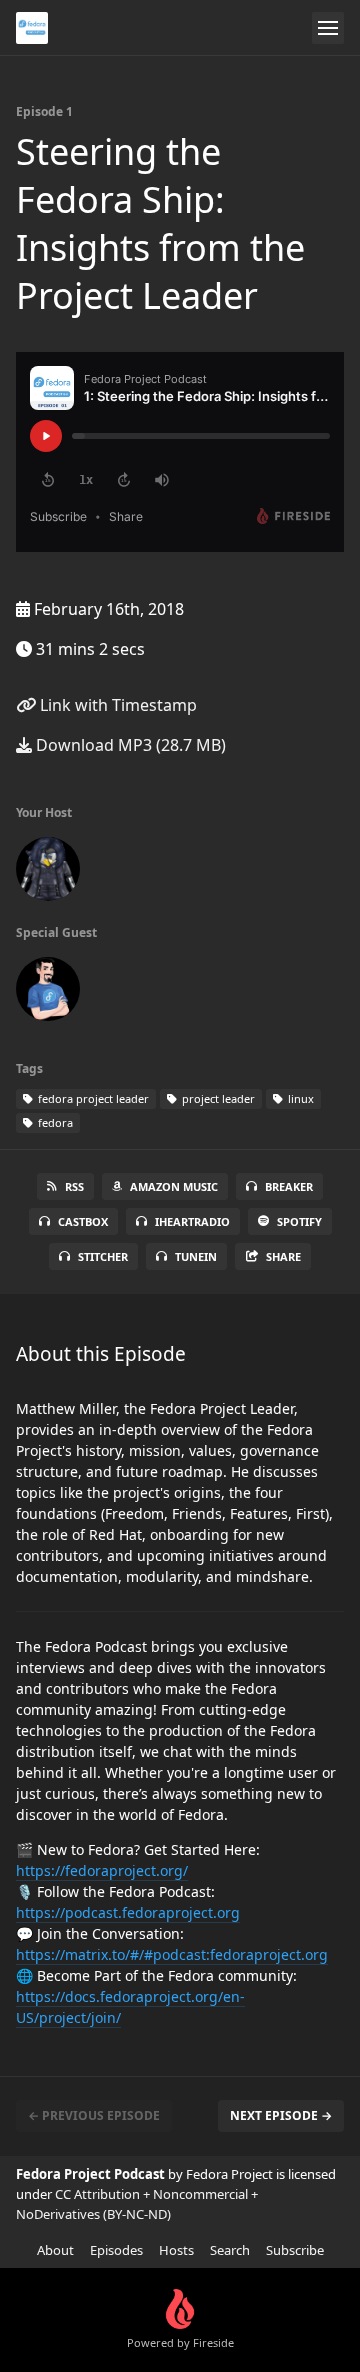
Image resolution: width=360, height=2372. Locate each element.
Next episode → (281, 2115)
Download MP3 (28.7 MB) (129, 745)
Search (230, 2250)
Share (283, 1256)
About (55, 2250)
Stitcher (103, 1256)
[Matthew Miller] (48, 993)
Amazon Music (174, 1186)
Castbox (83, 1221)
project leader (217, 1098)
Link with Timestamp (116, 705)
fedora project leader (92, 1098)
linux (299, 1098)
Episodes (116, 2250)
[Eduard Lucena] (48, 873)
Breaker (289, 1186)
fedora (54, 1122)
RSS (74, 1186)
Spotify (299, 1221)
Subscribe (295, 2250)
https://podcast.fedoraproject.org (128, 1912)
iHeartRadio (192, 1221)
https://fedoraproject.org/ (102, 1870)
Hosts (176, 2250)
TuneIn (196, 1256)
